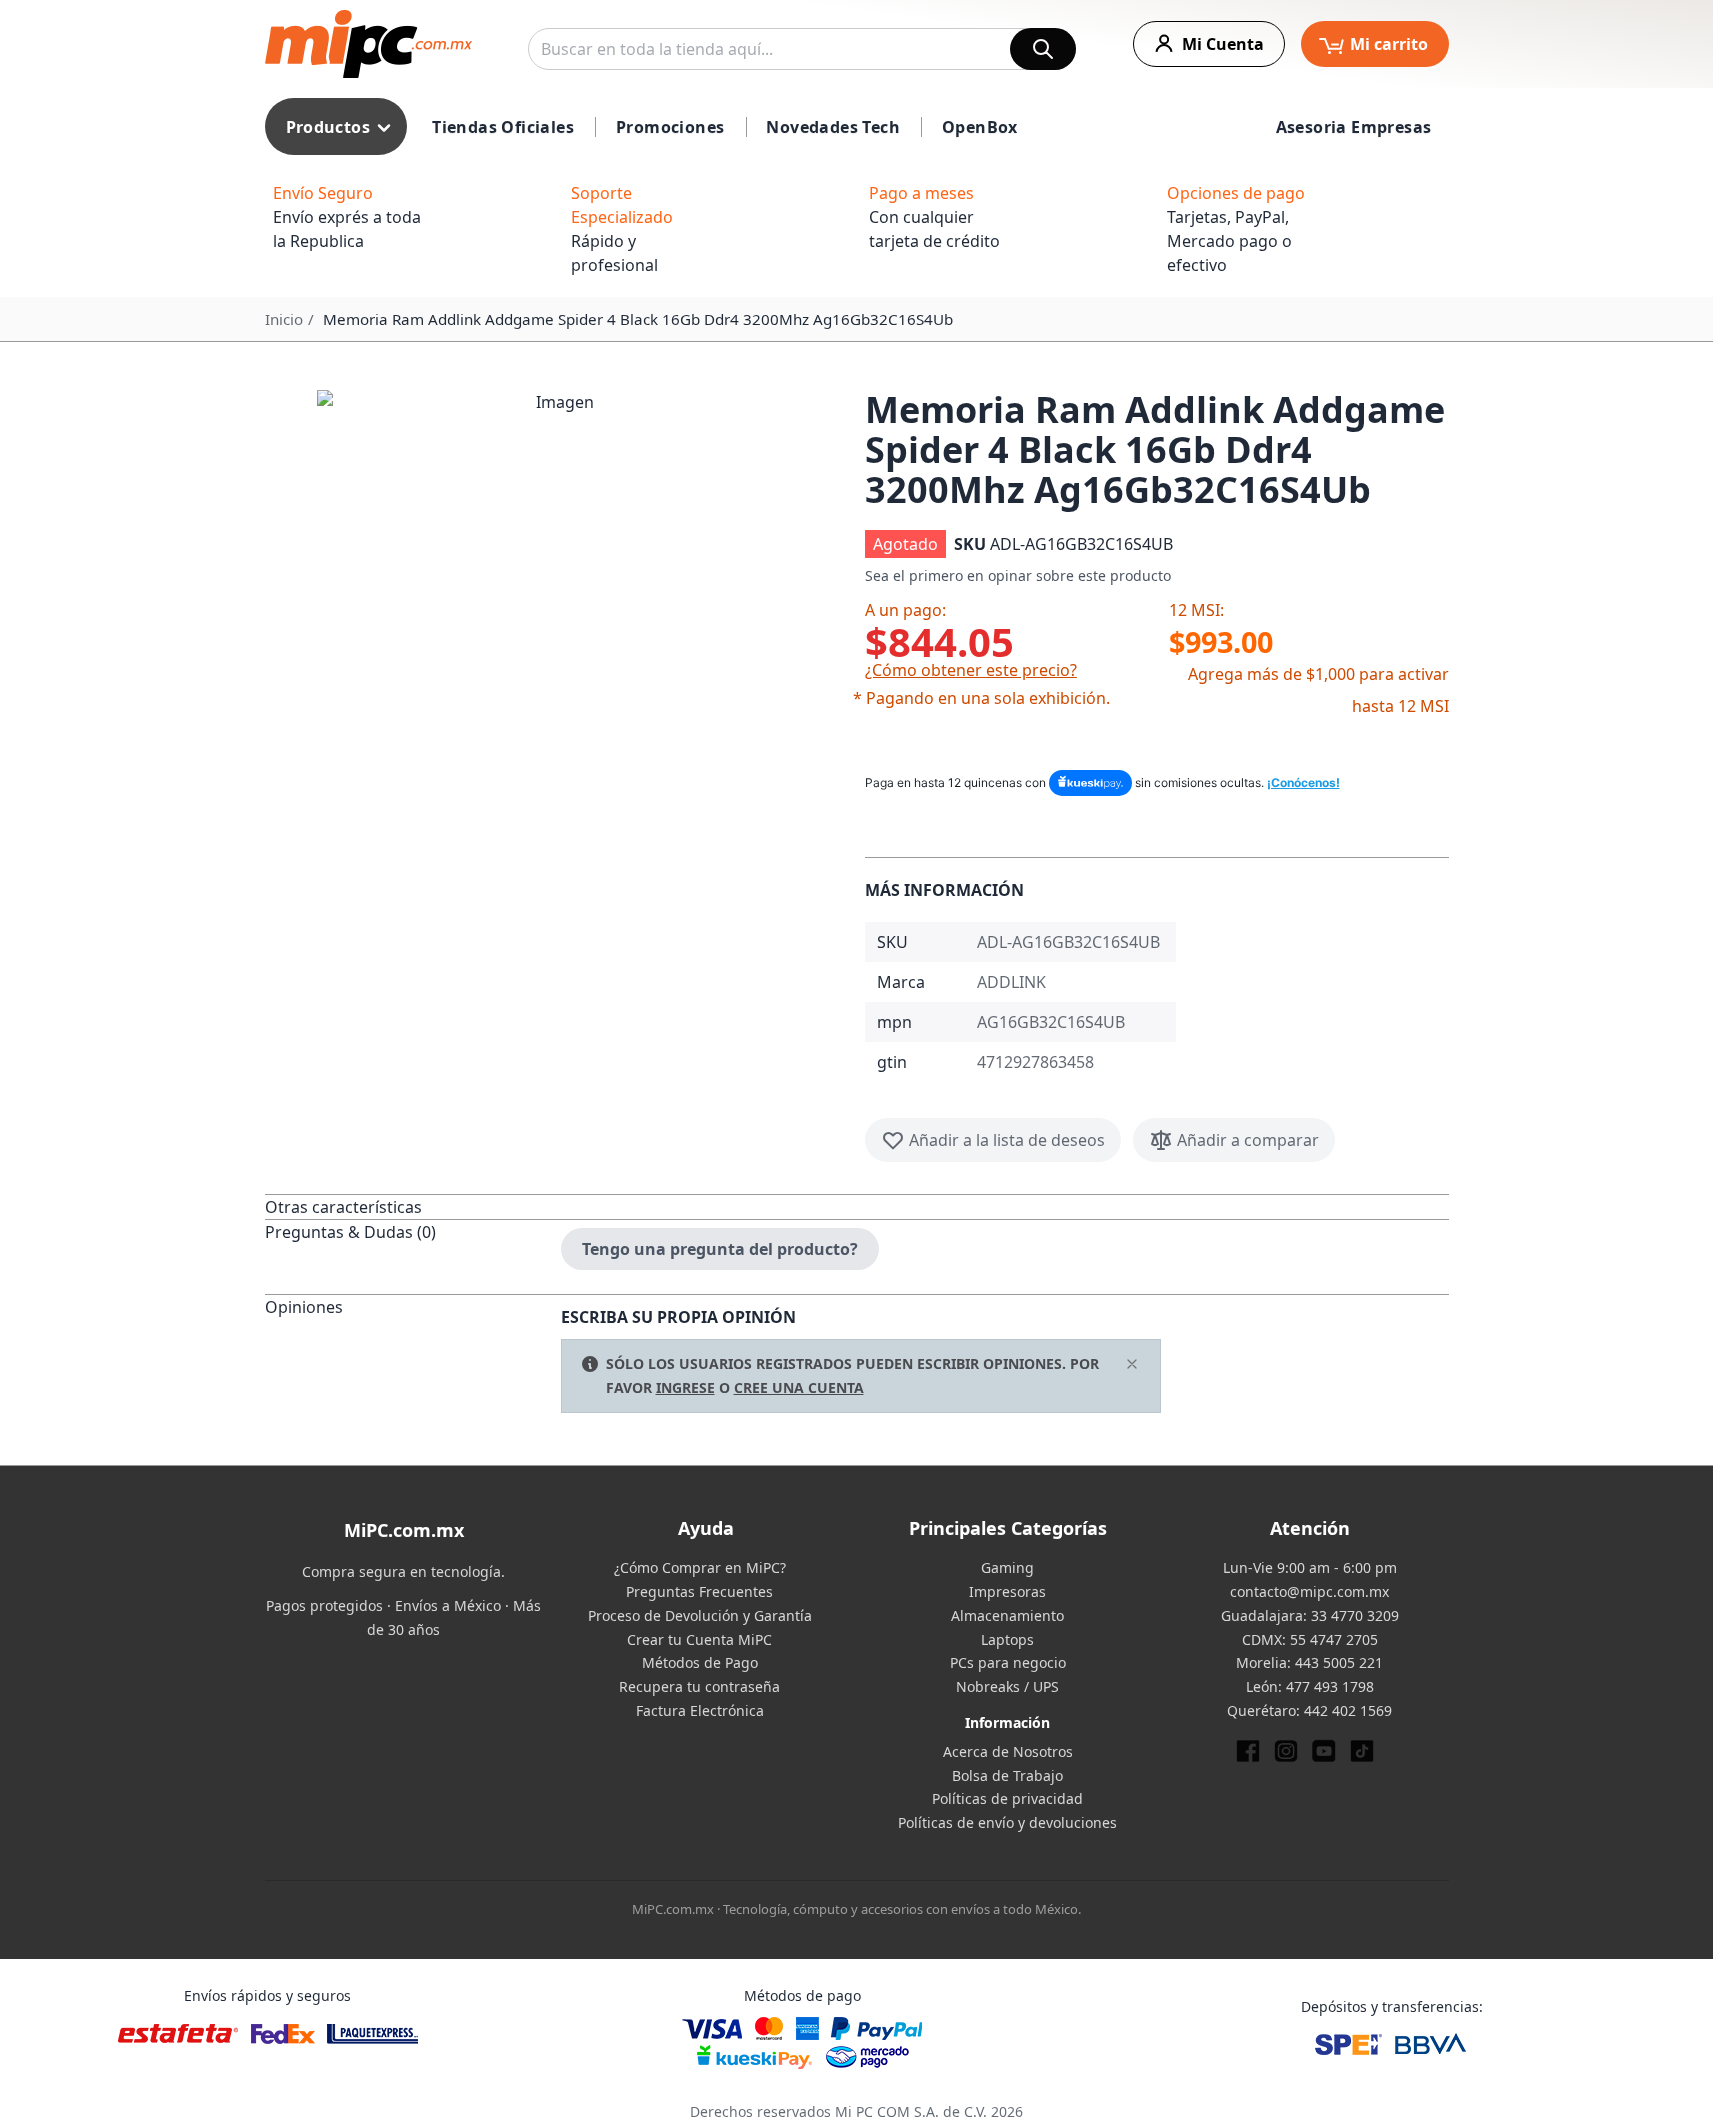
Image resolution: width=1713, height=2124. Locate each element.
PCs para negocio (1008, 1662)
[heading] (413, 1206)
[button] (557, 630)
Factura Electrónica (700, 1710)
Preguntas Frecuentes (699, 1591)
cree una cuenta (799, 1387)
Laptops (1007, 1639)
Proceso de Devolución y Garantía (700, 1615)
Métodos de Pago (700, 1662)
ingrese (685, 1387)
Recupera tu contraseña (699, 1686)
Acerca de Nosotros (1008, 1751)
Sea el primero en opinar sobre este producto (1018, 575)
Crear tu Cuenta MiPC (699, 1639)
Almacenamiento (1007, 1615)
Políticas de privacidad (1007, 1798)
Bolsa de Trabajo (1007, 1775)
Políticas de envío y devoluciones (1007, 1822)
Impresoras (1007, 1591)
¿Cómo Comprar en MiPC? (700, 1567)
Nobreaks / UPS (1007, 1686)
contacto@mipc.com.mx (1309, 1591)
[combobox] (802, 49)
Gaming (1007, 1567)
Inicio (284, 319)
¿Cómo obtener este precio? (971, 670)
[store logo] (368, 44)
